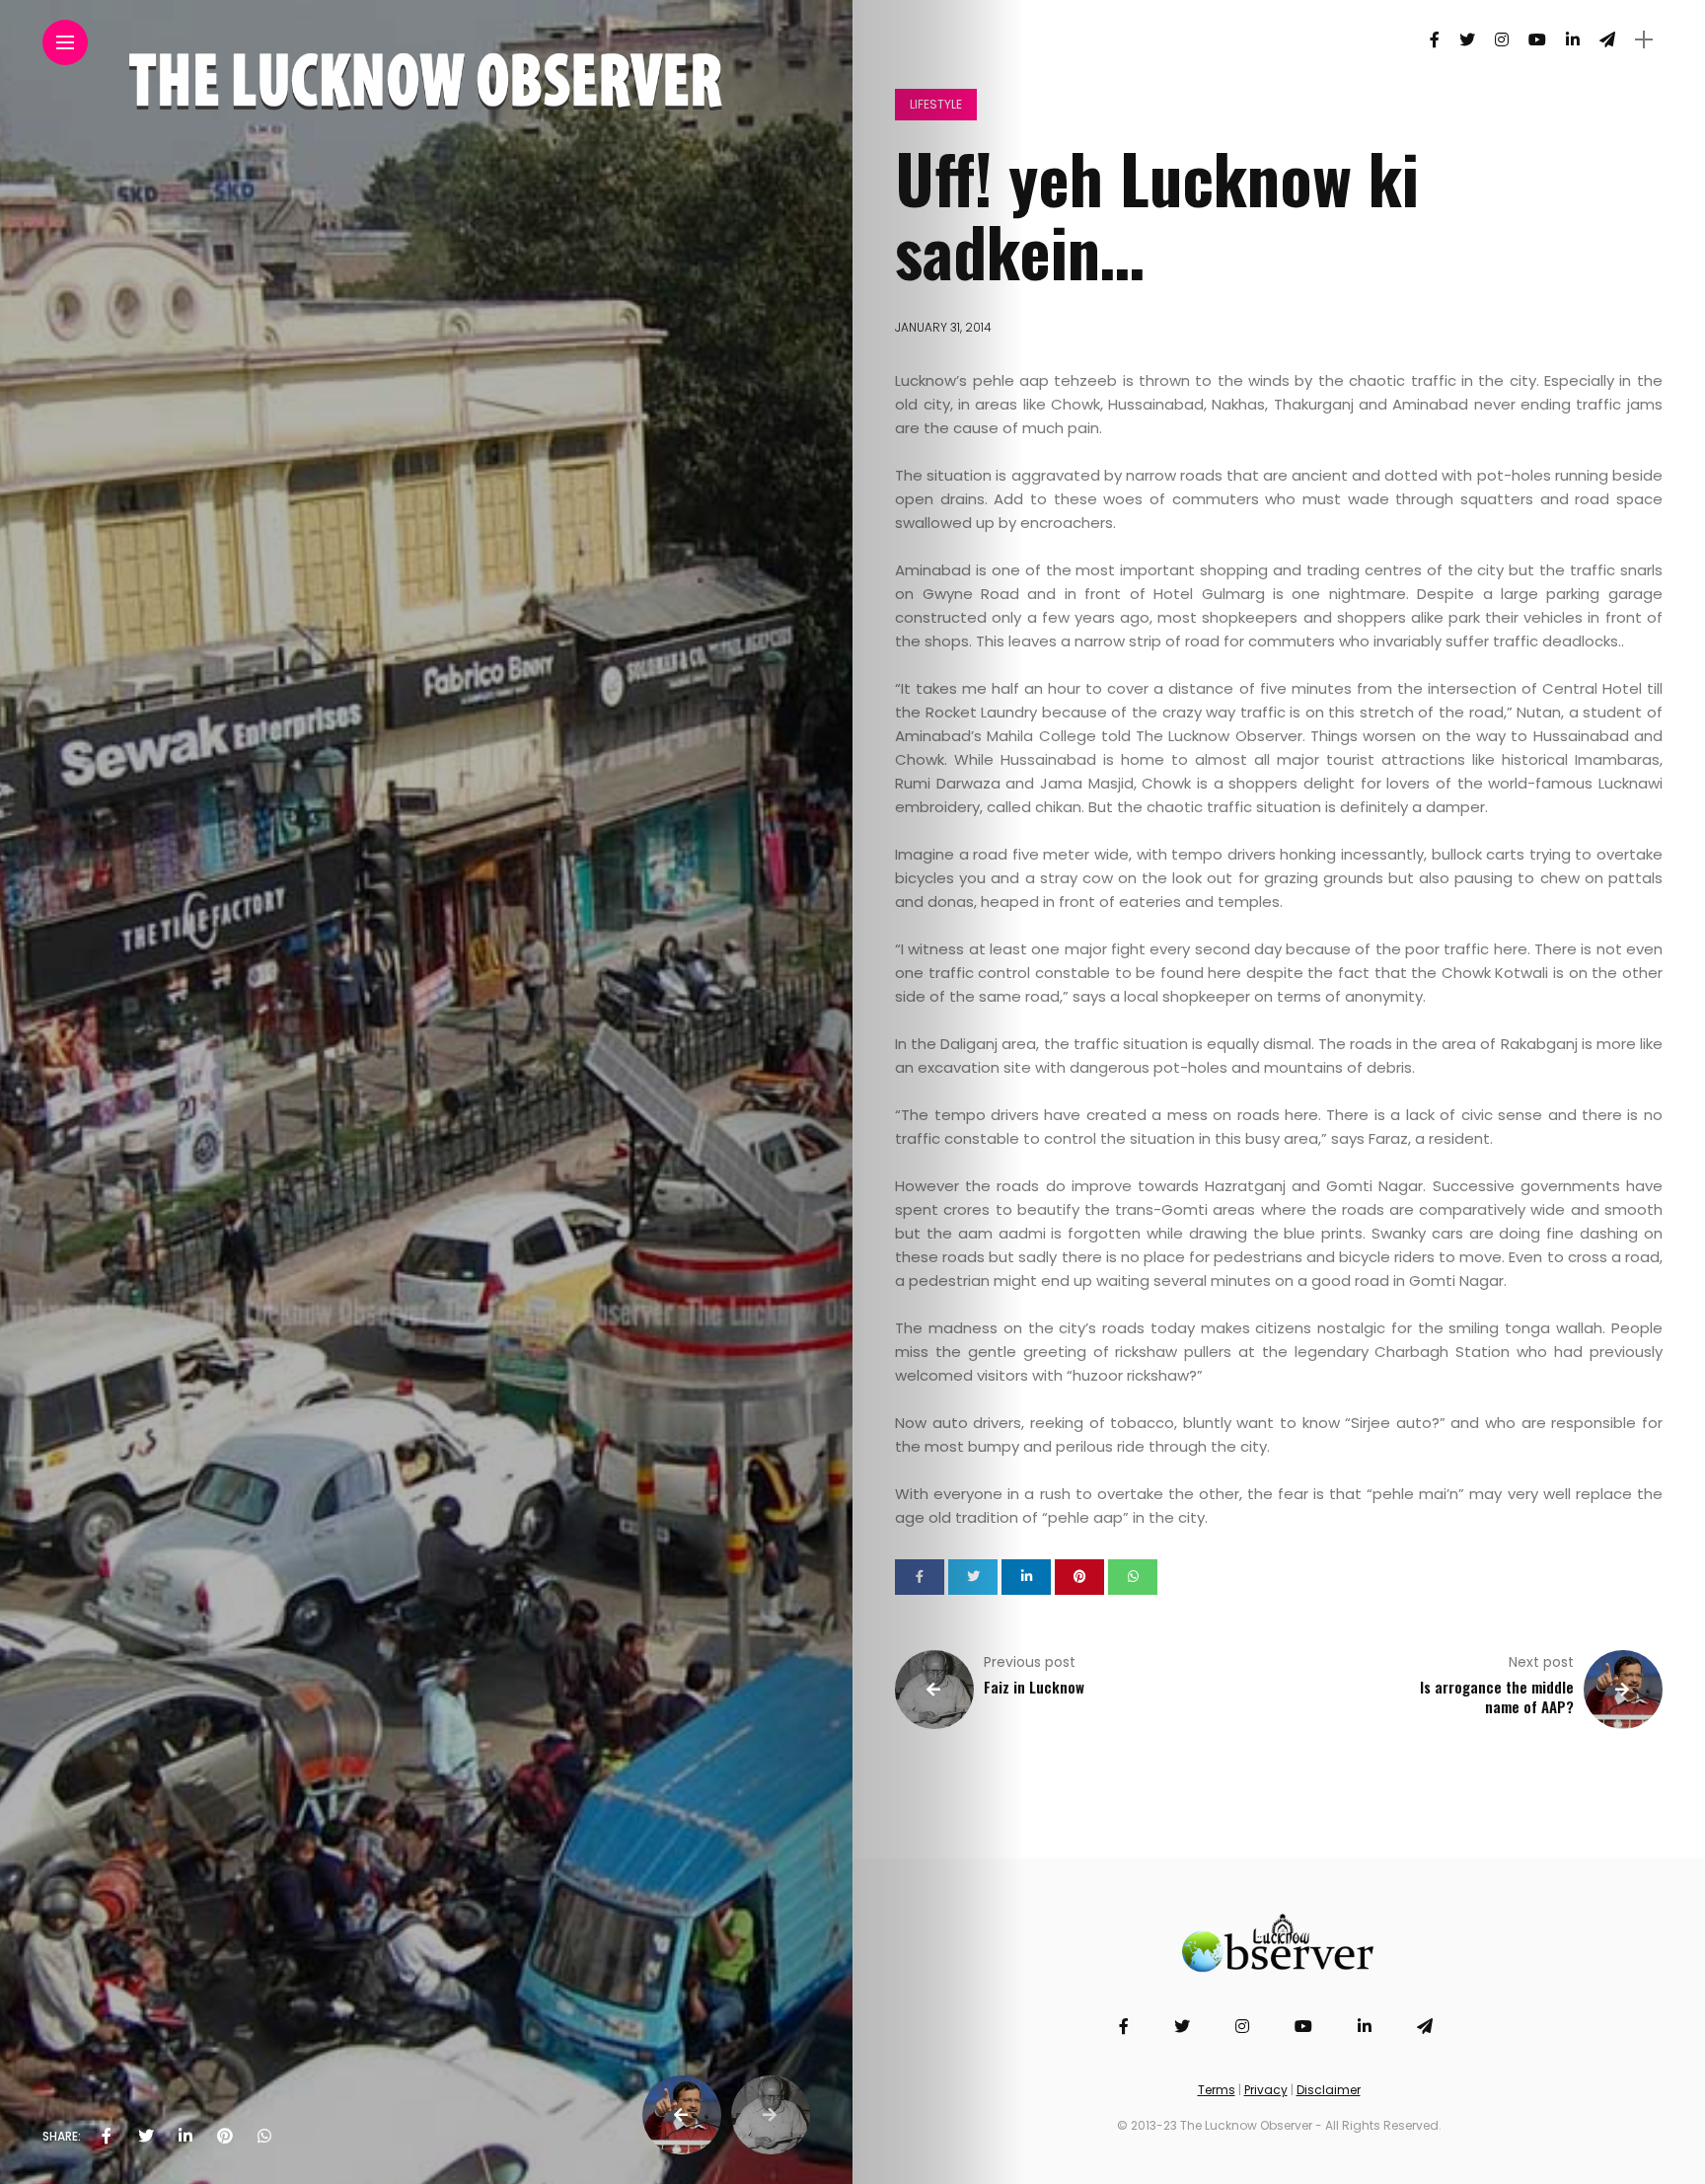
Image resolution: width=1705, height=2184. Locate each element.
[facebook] (107, 2137)
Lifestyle (936, 104)
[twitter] (146, 2137)
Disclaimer (1329, 2090)
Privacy (1266, 2090)
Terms (1217, 2090)
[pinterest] (225, 2137)
